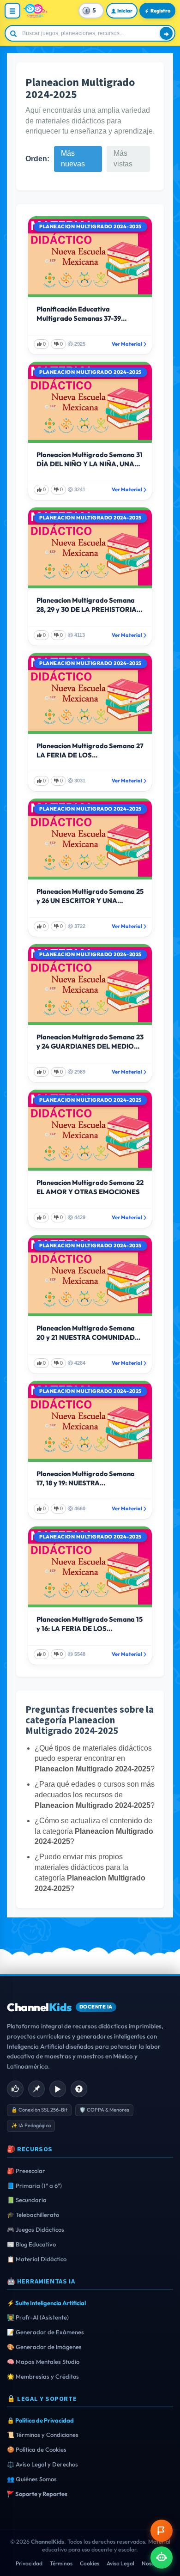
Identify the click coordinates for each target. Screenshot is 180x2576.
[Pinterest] (36, 2089)
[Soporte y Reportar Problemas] (162, 2531)
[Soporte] (79, 2089)
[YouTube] (58, 2089)
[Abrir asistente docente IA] (162, 2558)
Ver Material (127, 344)
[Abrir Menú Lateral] (12, 11)
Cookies (90, 2563)
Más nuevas (73, 159)
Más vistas (123, 159)
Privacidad (29, 2563)
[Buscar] (166, 33)
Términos (61, 2563)
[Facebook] (15, 2089)
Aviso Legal (120, 2563)
